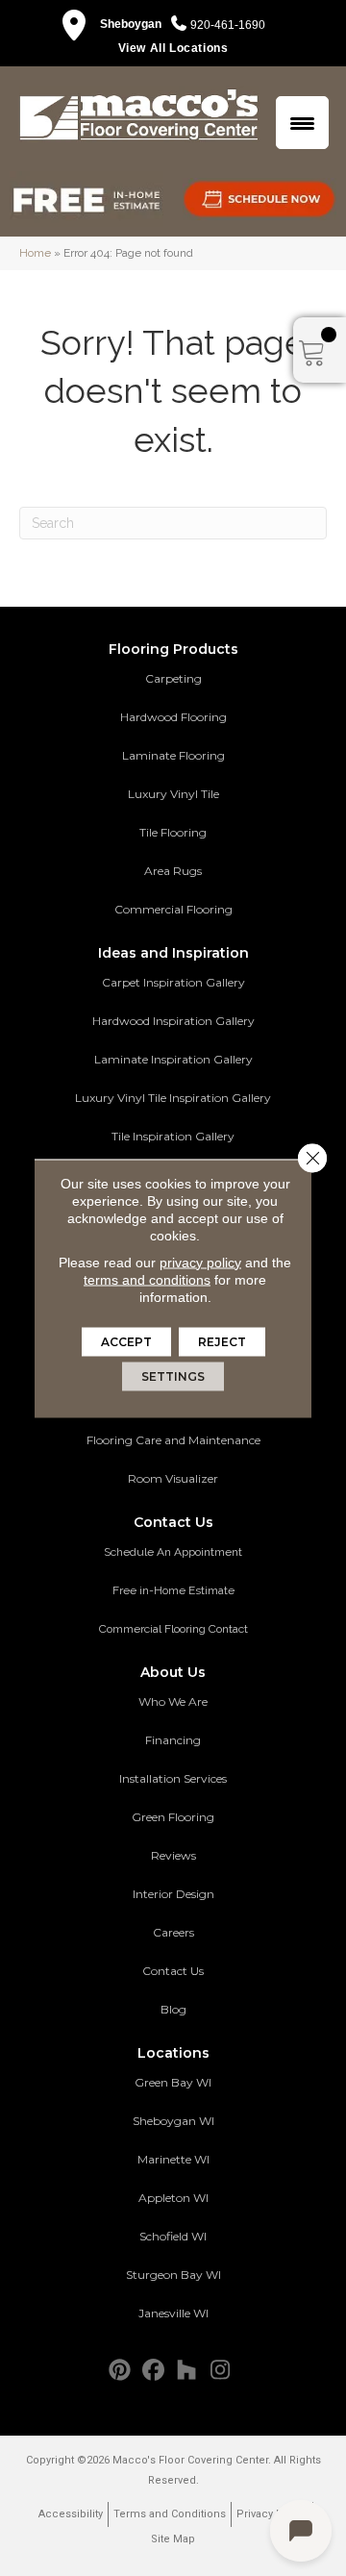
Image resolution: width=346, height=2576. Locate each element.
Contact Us (173, 1971)
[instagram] (221, 2371)
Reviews (173, 1855)
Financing (173, 1740)
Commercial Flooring (173, 909)
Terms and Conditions (170, 2514)
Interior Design (173, 1894)
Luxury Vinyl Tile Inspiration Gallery (173, 1098)
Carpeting (173, 678)
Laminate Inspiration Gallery (173, 1059)
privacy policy (200, 1262)
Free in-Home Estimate (173, 1590)
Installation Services (173, 1778)
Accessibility (71, 2514)
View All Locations (173, 48)
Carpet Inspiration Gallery (173, 982)
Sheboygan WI (173, 2121)
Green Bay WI (173, 2082)
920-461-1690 (228, 25)
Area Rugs (173, 871)
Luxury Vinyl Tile (173, 794)
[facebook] (153, 2371)
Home (35, 253)
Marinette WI (173, 2159)
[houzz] (187, 2371)
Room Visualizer (173, 1478)
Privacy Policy (272, 2514)
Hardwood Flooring (173, 717)
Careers (173, 1932)
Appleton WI (173, 2198)
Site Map (173, 2539)
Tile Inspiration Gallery (173, 1136)
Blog (173, 2009)
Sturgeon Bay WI (173, 2275)
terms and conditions (147, 1279)
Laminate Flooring (173, 755)
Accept (126, 1341)
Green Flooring (173, 1817)
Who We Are (173, 1701)
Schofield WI (173, 2236)
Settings (173, 1376)
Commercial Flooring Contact (173, 1629)
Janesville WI (173, 2313)
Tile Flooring (173, 832)
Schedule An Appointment (173, 1552)
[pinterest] (120, 2371)
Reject (222, 1341)
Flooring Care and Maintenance (173, 1440)
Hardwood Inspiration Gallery (173, 1021)
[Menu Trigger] (302, 123)
